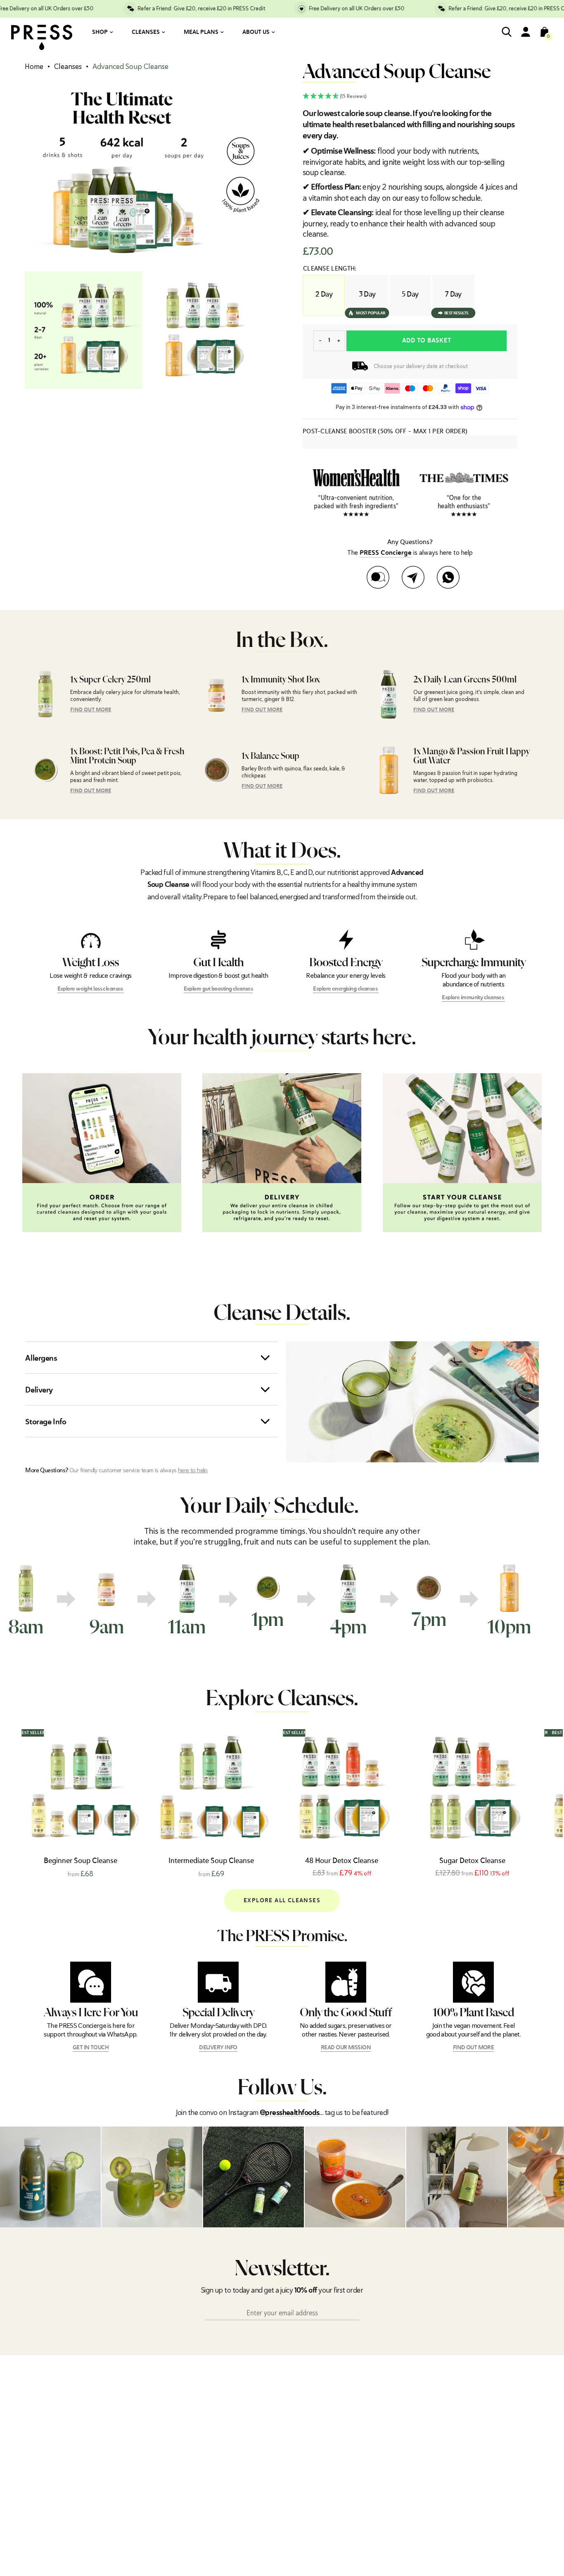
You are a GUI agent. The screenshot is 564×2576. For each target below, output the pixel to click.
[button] (410, 96)
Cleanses (146, 32)
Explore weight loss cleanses (91, 989)
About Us (256, 32)
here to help (193, 1470)
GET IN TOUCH (91, 2048)
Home (34, 67)
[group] (40, 1601)
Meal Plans (201, 32)
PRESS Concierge (386, 553)
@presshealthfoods (289, 2113)
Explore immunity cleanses (473, 998)
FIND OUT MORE (91, 710)
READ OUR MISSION (346, 2048)
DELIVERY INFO (218, 2048)
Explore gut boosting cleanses (218, 989)
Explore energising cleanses (346, 989)
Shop (100, 32)
